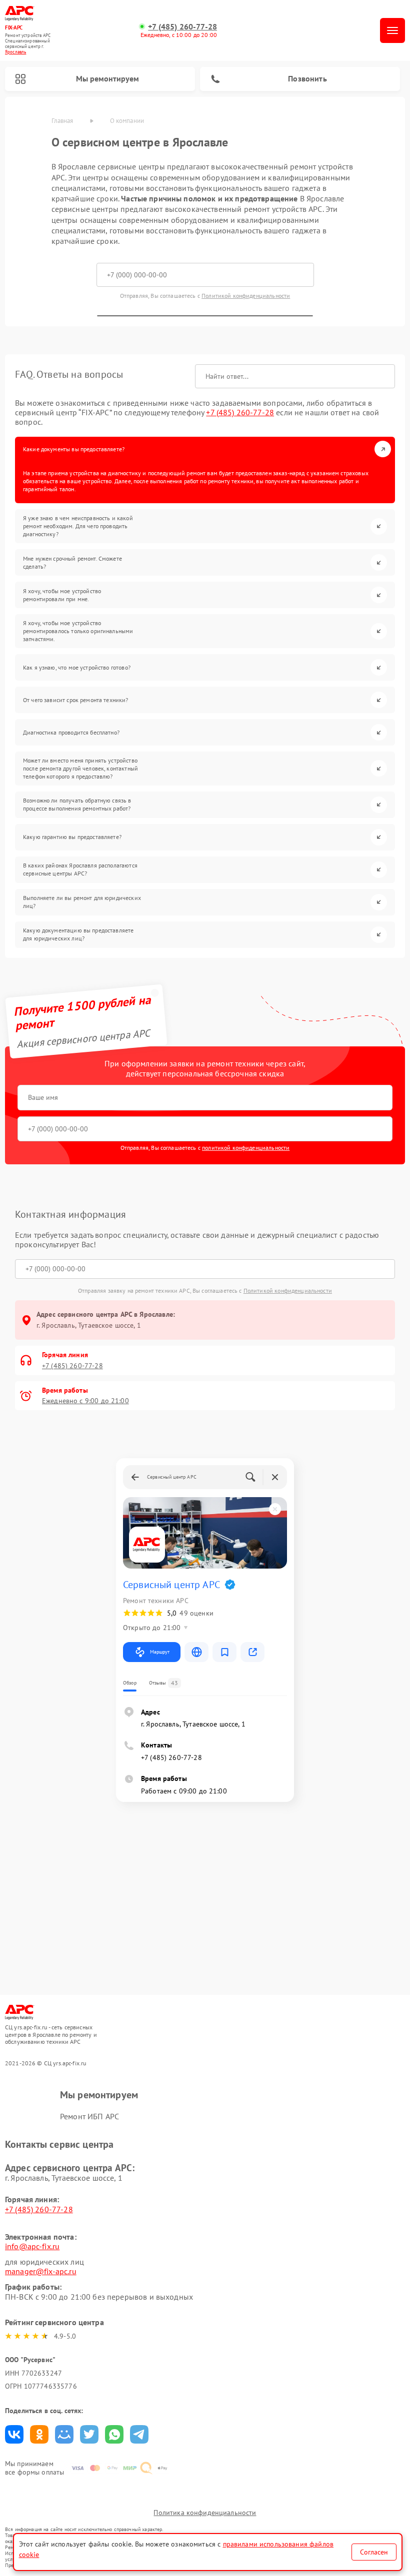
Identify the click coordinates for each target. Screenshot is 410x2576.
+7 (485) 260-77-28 (182, 27)
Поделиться (14, 2434)
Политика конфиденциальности (205, 2513)
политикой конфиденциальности (246, 1148)
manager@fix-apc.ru (41, 2271)
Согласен (374, 2552)
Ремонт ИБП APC (89, 2116)
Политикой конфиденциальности (246, 296)
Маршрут (160, 1652)
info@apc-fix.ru (32, 2246)
